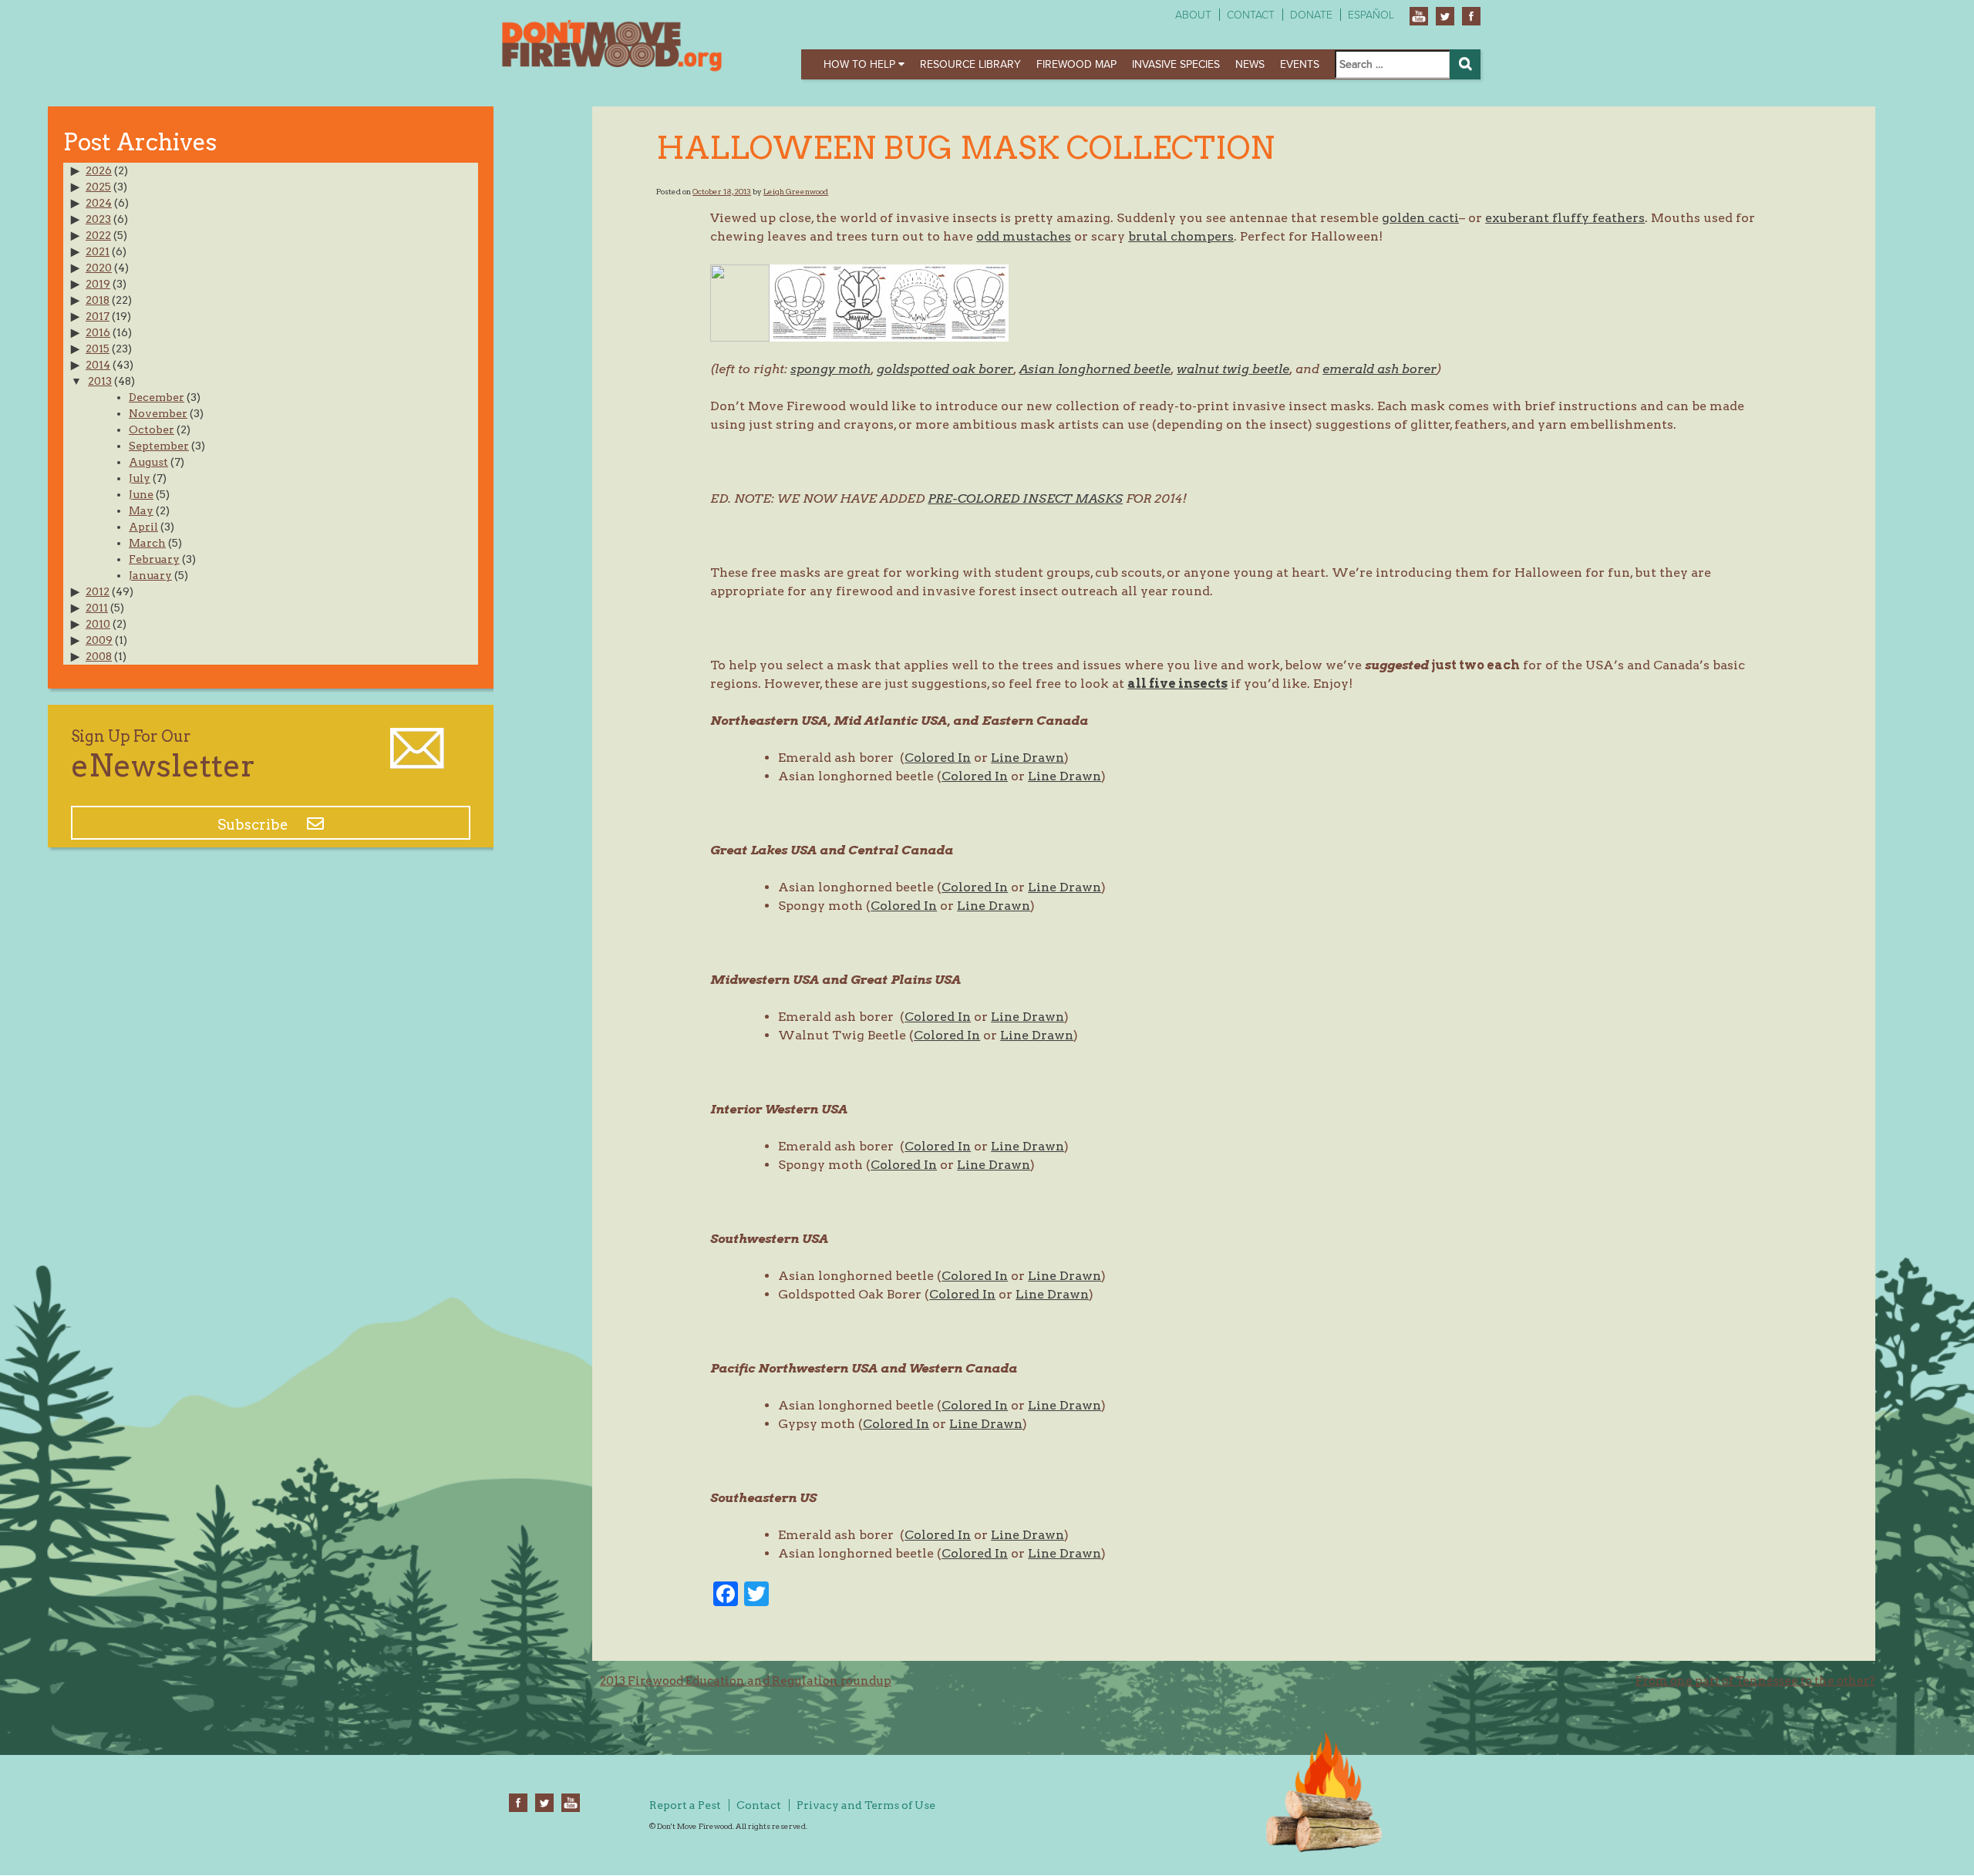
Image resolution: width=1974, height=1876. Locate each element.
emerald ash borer (1379, 369)
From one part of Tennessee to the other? (1755, 1681)
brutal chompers (1181, 236)
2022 (98, 235)
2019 (98, 284)
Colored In (938, 758)
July (140, 478)
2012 (98, 591)
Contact (1251, 15)
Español (1371, 15)
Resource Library (970, 64)
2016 (98, 332)
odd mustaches (1024, 236)
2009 (99, 640)
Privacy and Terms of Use (866, 1805)
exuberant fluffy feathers (1565, 218)
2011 (97, 608)
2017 (98, 316)
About (1193, 15)
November (158, 413)
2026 (99, 170)
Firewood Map (1076, 64)
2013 (100, 381)
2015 (98, 349)
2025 (98, 187)
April (143, 527)
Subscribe (254, 825)
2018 (98, 300)
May (141, 510)
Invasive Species (1176, 64)
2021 (98, 251)
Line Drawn (1027, 758)
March (147, 543)
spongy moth (830, 369)
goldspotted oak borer (945, 369)
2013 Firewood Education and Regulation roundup (746, 1681)
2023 (98, 219)
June (141, 494)
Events (1300, 64)
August (148, 462)
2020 (99, 268)
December (157, 397)
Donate (1311, 15)
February (154, 559)
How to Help (861, 64)
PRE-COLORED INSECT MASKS (1025, 498)
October (152, 429)
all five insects (1177, 684)
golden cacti (1420, 218)
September (159, 446)
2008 (99, 656)
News (1250, 64)
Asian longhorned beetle (1095, 369)
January (150, 575)
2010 (98, 624)
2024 (99, 203)
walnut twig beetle (1233, 369)
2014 (98, 365)
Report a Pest (685, 1805)
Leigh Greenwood (796, 191)
